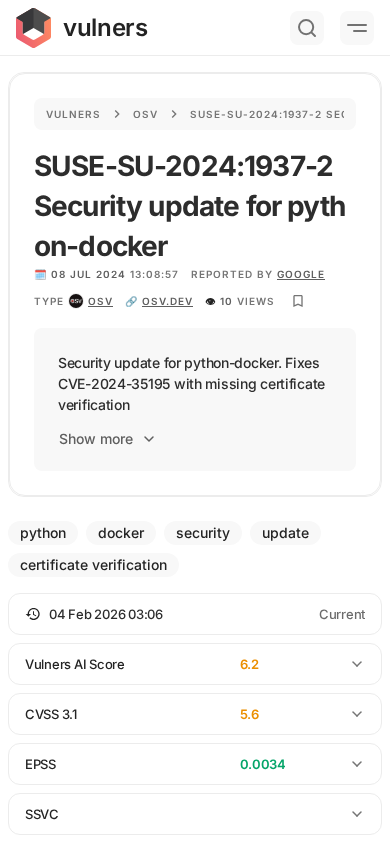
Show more (96, 438)
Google (301, 274)
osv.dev (167, 301)
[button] (195, 614)
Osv (145, 114)
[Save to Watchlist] (298, 301)
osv (100, 301)
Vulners (73, 114)
